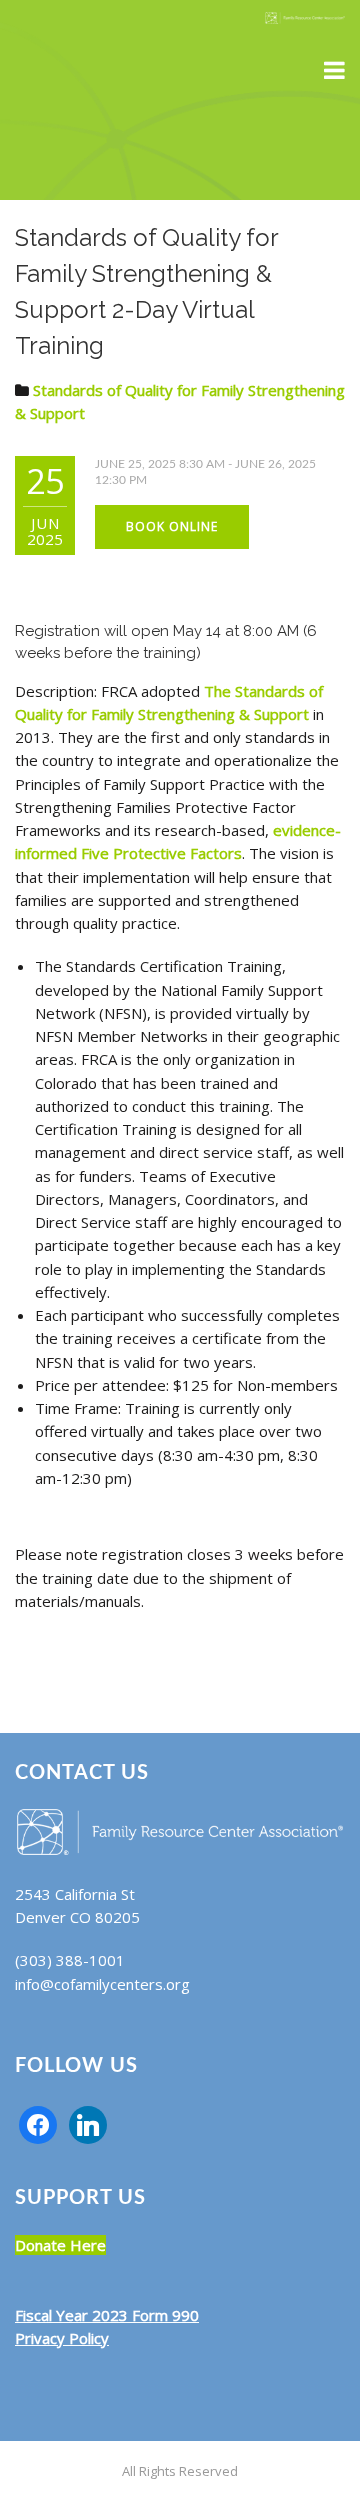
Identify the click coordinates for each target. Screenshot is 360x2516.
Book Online (172, 526)
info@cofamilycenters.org (102, 1984)
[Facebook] (38, 2123)
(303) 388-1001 (70, 1960)
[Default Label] (88, 2123)
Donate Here (60, 2245)
